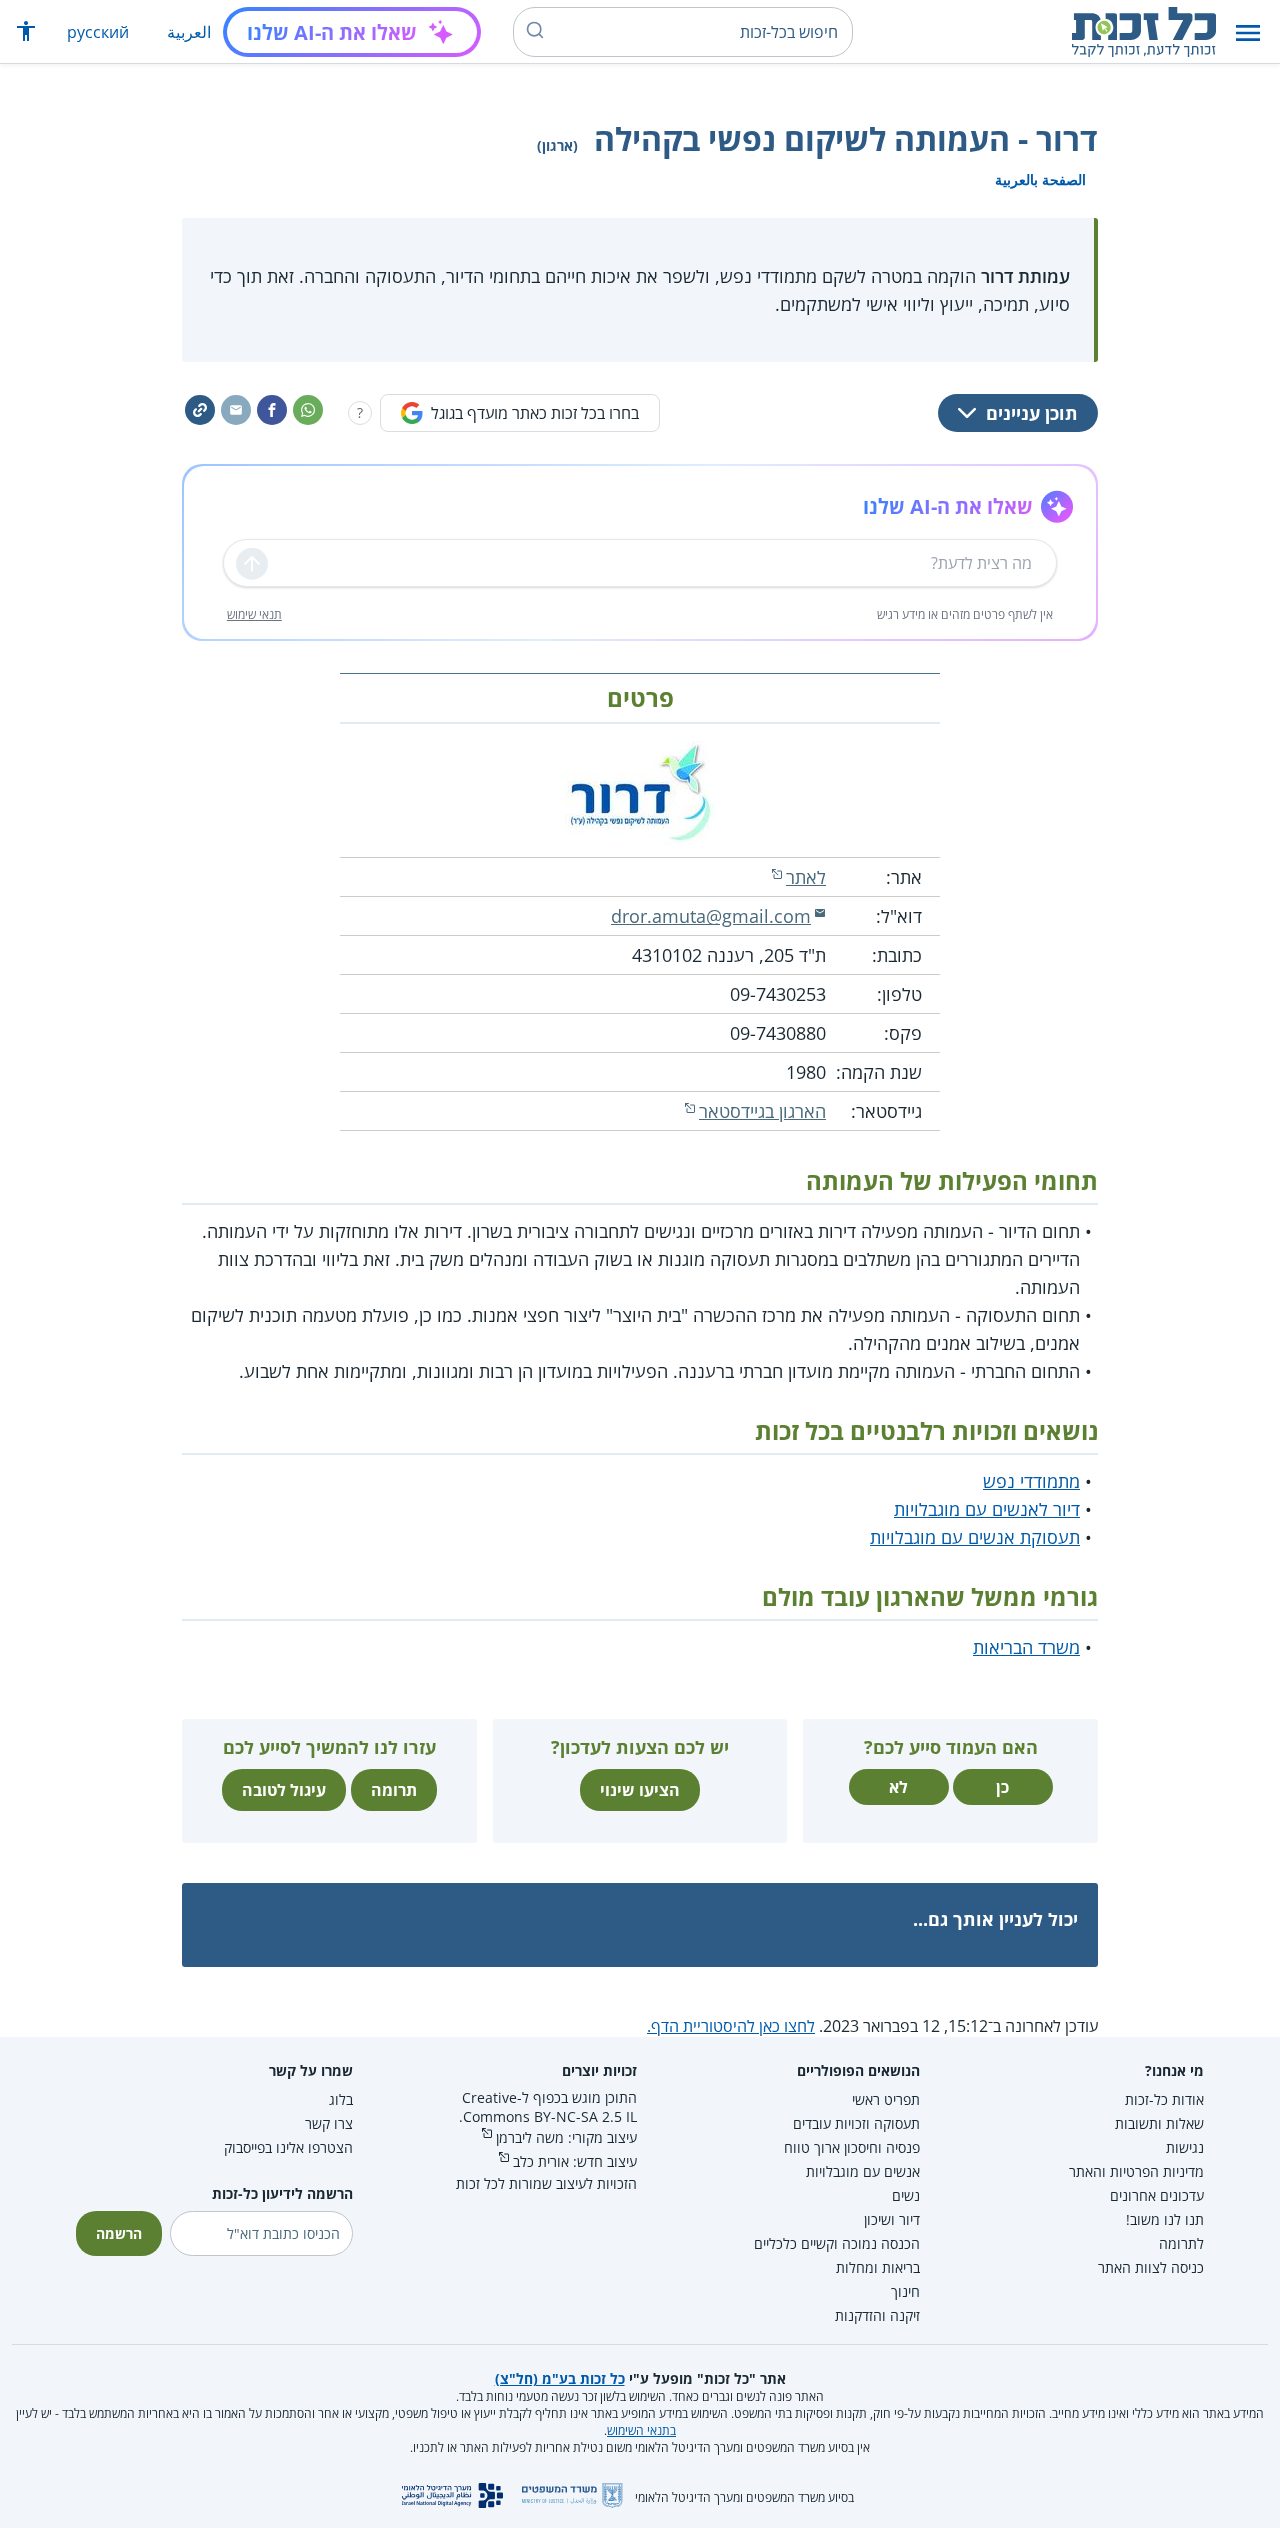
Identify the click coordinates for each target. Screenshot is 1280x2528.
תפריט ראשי (886, 2099)
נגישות (1185, 2147)
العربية (189, 32)
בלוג (341, 2099)
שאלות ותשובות (1159, 2123)
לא (898, 1787)
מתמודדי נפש (1031, 1481)
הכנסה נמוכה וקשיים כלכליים (837, 2243)
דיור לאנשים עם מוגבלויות (987, 1509)
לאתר (806, 877)
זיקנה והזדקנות (877, 2315)
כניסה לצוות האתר (1151, 2267)
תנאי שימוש (254, 614)
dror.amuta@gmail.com (711, 916)
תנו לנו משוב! (1165, 2219)
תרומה (394, 1790)
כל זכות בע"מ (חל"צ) (560, 2378)
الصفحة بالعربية (1040, 179)
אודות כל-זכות (1164, 2099)
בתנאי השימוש (641, 2430)
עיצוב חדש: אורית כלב (575, 2161)
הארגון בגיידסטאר (762, 1111)
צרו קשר (329, 2123)
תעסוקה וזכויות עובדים (856, 2123)
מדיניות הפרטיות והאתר (1136, 2171)
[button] (1248, 32)
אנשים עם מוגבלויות (863, 2171)
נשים (906, 2195)
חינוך (905, 2291)
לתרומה (1181, 2243)
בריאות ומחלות (878, 2267)
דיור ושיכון (892, 2219)
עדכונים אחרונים (1157, 2195)
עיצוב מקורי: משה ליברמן (566, 2137)
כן (1002, 1787)
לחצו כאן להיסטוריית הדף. (731, 2026)
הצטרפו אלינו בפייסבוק (288, 2147)
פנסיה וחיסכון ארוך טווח (852, 2147)
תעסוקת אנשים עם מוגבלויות (975, 1537)
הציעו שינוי (640, 1790)
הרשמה (119, 2233)
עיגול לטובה (284, 1790)
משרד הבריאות (1026, 1647)
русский (98, 32)
